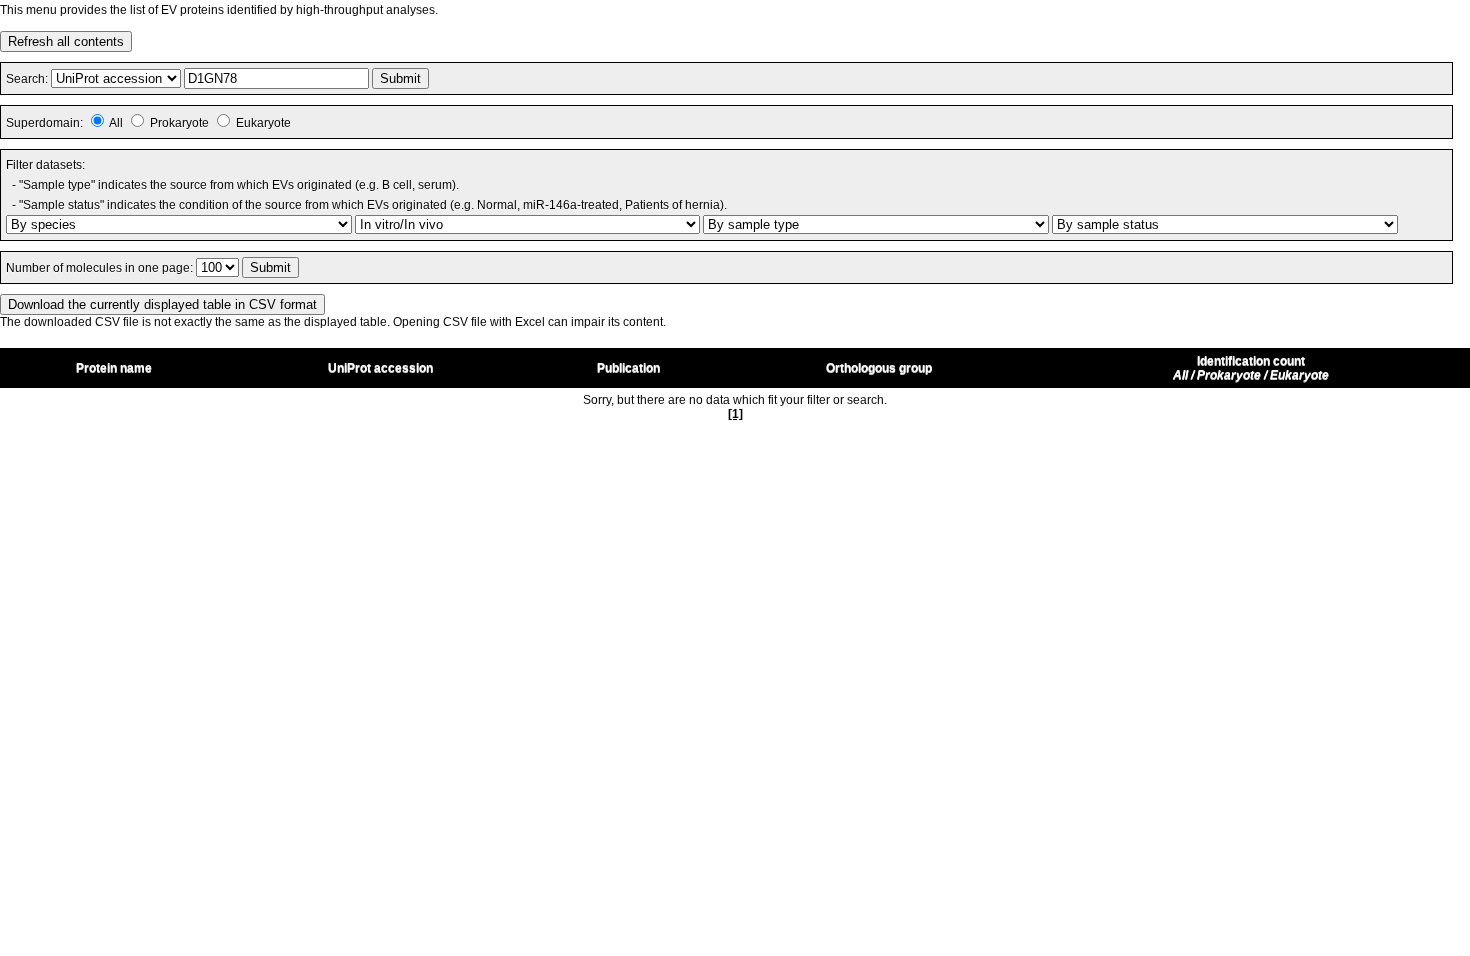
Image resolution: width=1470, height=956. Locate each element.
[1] (735, 414)
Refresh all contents (66, 41)
